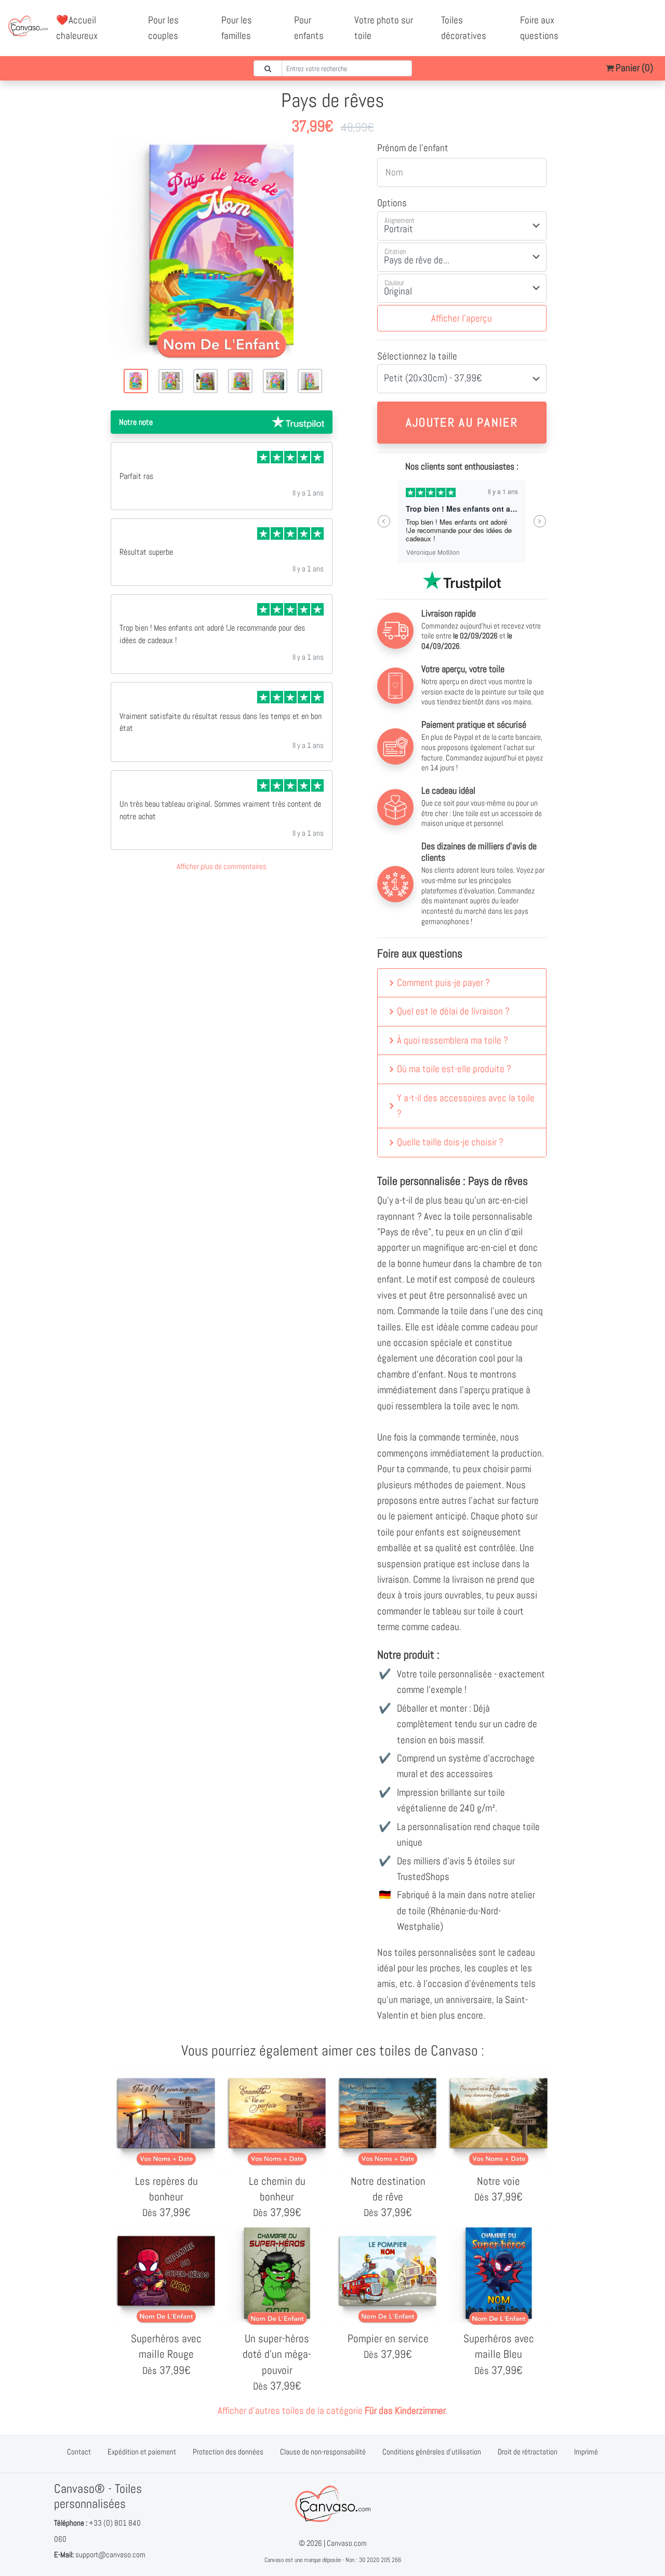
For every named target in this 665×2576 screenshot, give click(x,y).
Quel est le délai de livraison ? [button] (453, 1011)
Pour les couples (163, 28)
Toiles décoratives (464, 28)
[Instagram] (629, 36)
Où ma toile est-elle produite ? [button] (454, 1069)
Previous (384, 521)
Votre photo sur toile (384, 28)
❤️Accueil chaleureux (77, 28)
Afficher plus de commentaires (222, 866)
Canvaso (274, 2560)
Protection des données (228, 2452)
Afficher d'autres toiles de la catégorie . (333, 2411)
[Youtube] (640, 20)
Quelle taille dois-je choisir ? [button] (450, 1142)
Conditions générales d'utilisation (432, 2452)
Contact (79, 2452)
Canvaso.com (347, 2543)
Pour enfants (309, 28)
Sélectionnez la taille (417, 356)
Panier (633, 68)
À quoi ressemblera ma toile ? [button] (453, 1040)
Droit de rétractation (528, 2452)
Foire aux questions (539, 28)
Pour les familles (237, 28)
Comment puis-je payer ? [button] (443, 983)
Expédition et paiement (142, 2452)
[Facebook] (617, 20)
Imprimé (586, 2452)
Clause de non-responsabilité (323, 2452)
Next (540, 521)
